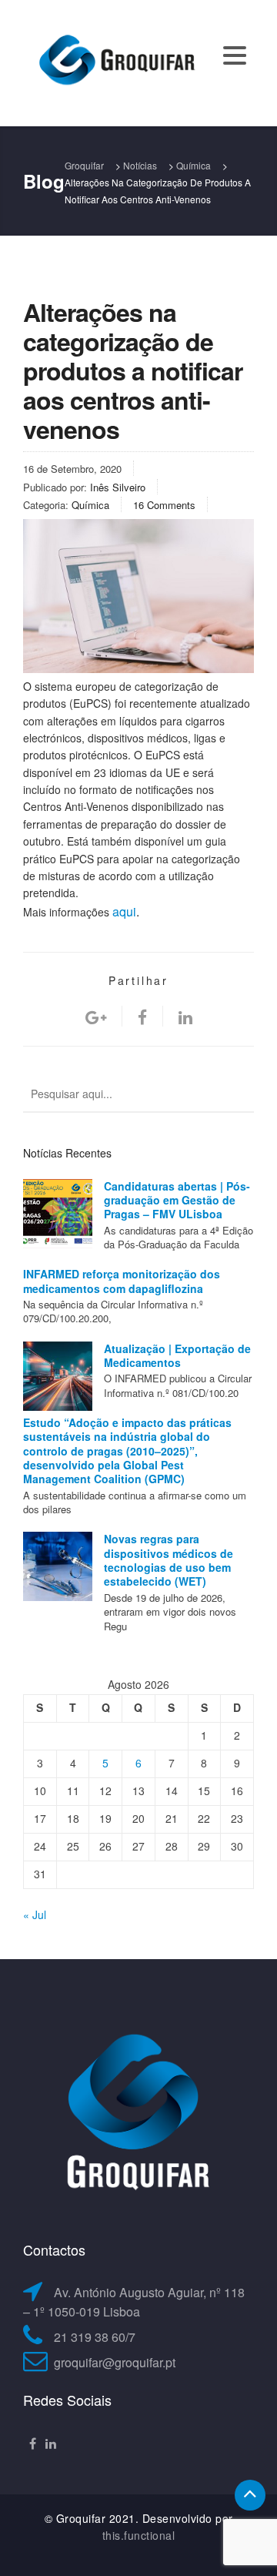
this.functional (139, 2535)
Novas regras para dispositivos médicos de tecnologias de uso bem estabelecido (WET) (169, 1560)
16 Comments (164, 505)
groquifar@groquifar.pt (115, 2362)
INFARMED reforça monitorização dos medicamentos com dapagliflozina (122, 1281)
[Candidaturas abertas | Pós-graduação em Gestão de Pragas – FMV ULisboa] (58, 1214)
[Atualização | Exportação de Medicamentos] (58, 1376)
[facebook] (142, 1016)
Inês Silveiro (118, 487)
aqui (124, 911)
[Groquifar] (115, 62)
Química (90, 505)
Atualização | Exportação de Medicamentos (177, 1355)
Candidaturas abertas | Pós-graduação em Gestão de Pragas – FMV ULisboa (177, 1200)
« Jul (35, 1914)
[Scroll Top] (250, 2495)
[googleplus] (96, 1016)
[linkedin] (185, 1016)
